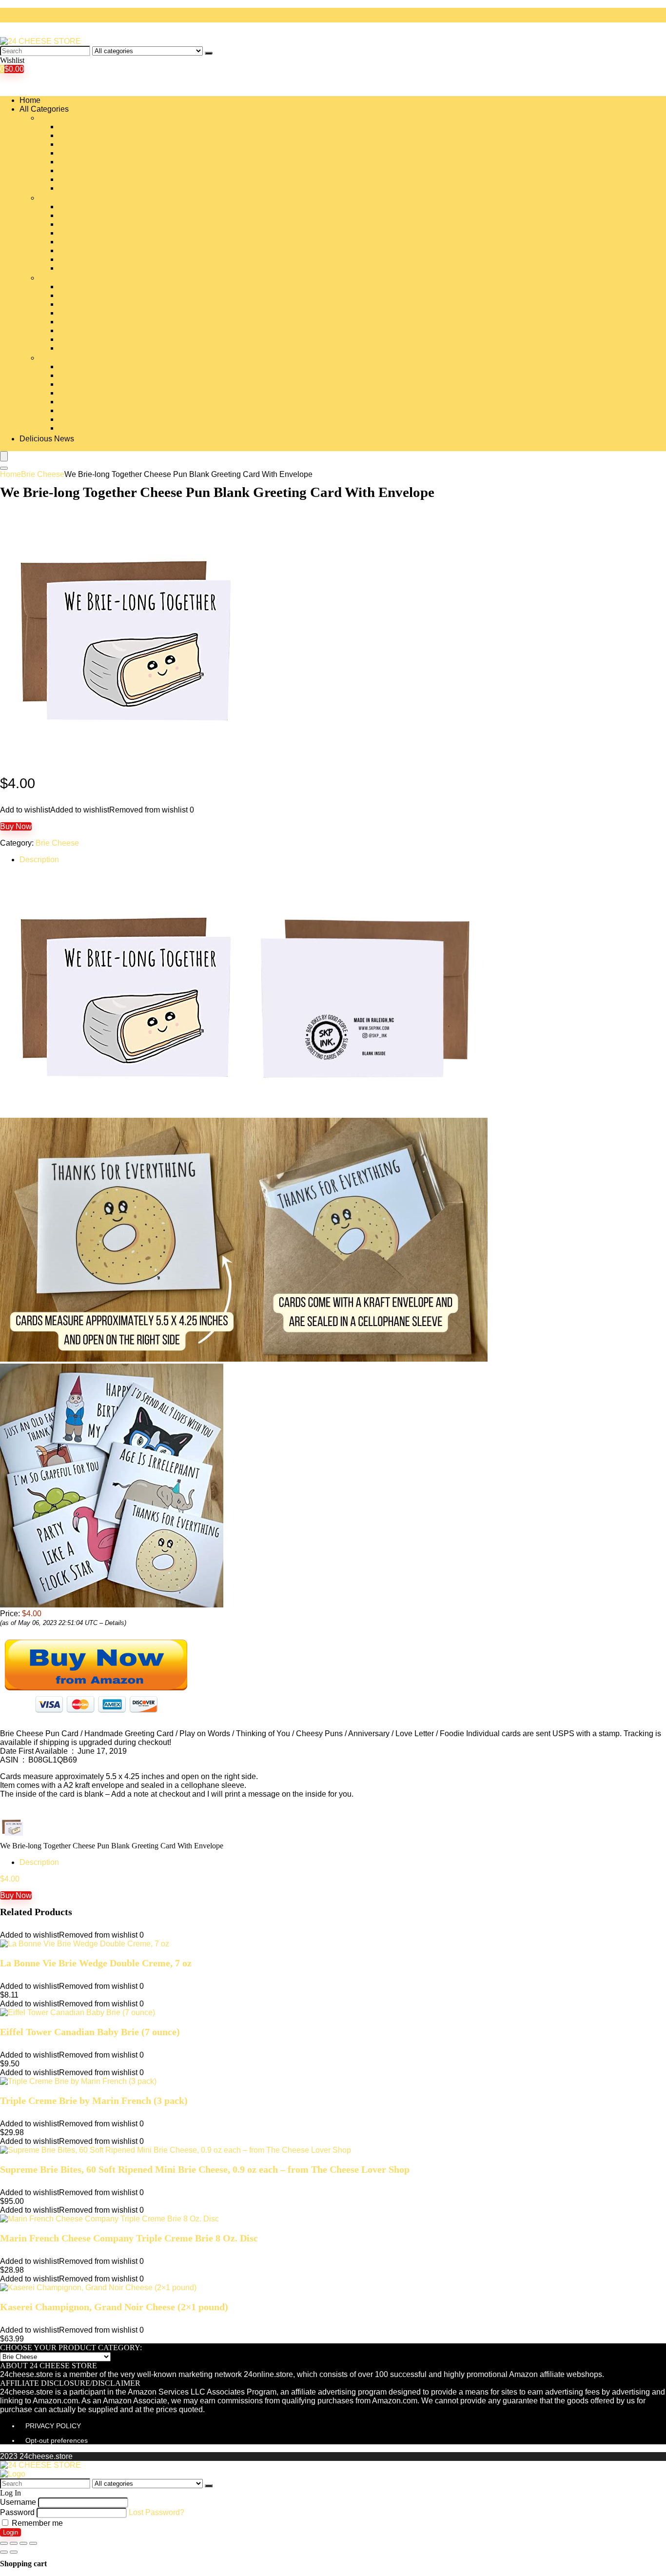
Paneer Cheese (86, 348)
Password (17, 2512)
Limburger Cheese (91, 268)
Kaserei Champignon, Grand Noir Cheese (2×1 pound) (114, 2307)
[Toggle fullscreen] (23, 2543)
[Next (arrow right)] (14, 2552)
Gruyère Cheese (87, 250)
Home (30, 100)
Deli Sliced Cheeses (94, 215)
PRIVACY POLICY (53, 2426)
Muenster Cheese (89, 322)
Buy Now (16, 826)
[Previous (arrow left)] (4, 2552)
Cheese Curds (84, 179)
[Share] (14, 2543)
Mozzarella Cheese (92, 313)
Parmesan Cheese (91, 367)
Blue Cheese (81, 144)
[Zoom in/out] (33, 2543)
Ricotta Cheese (85, 402)
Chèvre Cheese (86, 188)
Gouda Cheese (85, 242)
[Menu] (4, 456)
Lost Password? (157, 2512)
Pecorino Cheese (89, 375)
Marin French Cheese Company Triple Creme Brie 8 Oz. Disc (129, 2238)
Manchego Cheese (91, 287)
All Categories (44, 109)
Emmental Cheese (91, 224)
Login (10, 2532)
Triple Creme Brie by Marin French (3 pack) (94, 2100)
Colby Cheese (83, 207)
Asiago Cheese (85, 135)
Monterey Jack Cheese (98, 304)
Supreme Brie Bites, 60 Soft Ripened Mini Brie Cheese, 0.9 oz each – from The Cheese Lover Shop (205, 2169)
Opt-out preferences (57, 2440)
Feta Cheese (81, 233)
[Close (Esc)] (4, 2543)
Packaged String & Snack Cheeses (119, 339)
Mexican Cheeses (90, 295)
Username (18, 2502)
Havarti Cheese (86, 259)
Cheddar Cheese (88, 170)
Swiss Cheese (84, 410)
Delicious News (47, 439)
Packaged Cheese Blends (104, 330)
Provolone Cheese (91, 393)
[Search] (209, 53)
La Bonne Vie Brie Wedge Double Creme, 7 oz (96, 1963)
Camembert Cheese (93, 162)
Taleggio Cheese (88, 419)
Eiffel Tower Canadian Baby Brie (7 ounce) (90, 2032)
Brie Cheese (80, 153)
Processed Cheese (92, 384)
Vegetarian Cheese (92, 428)
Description (39, 860)
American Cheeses (92, 127)
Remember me (36, 2523)
